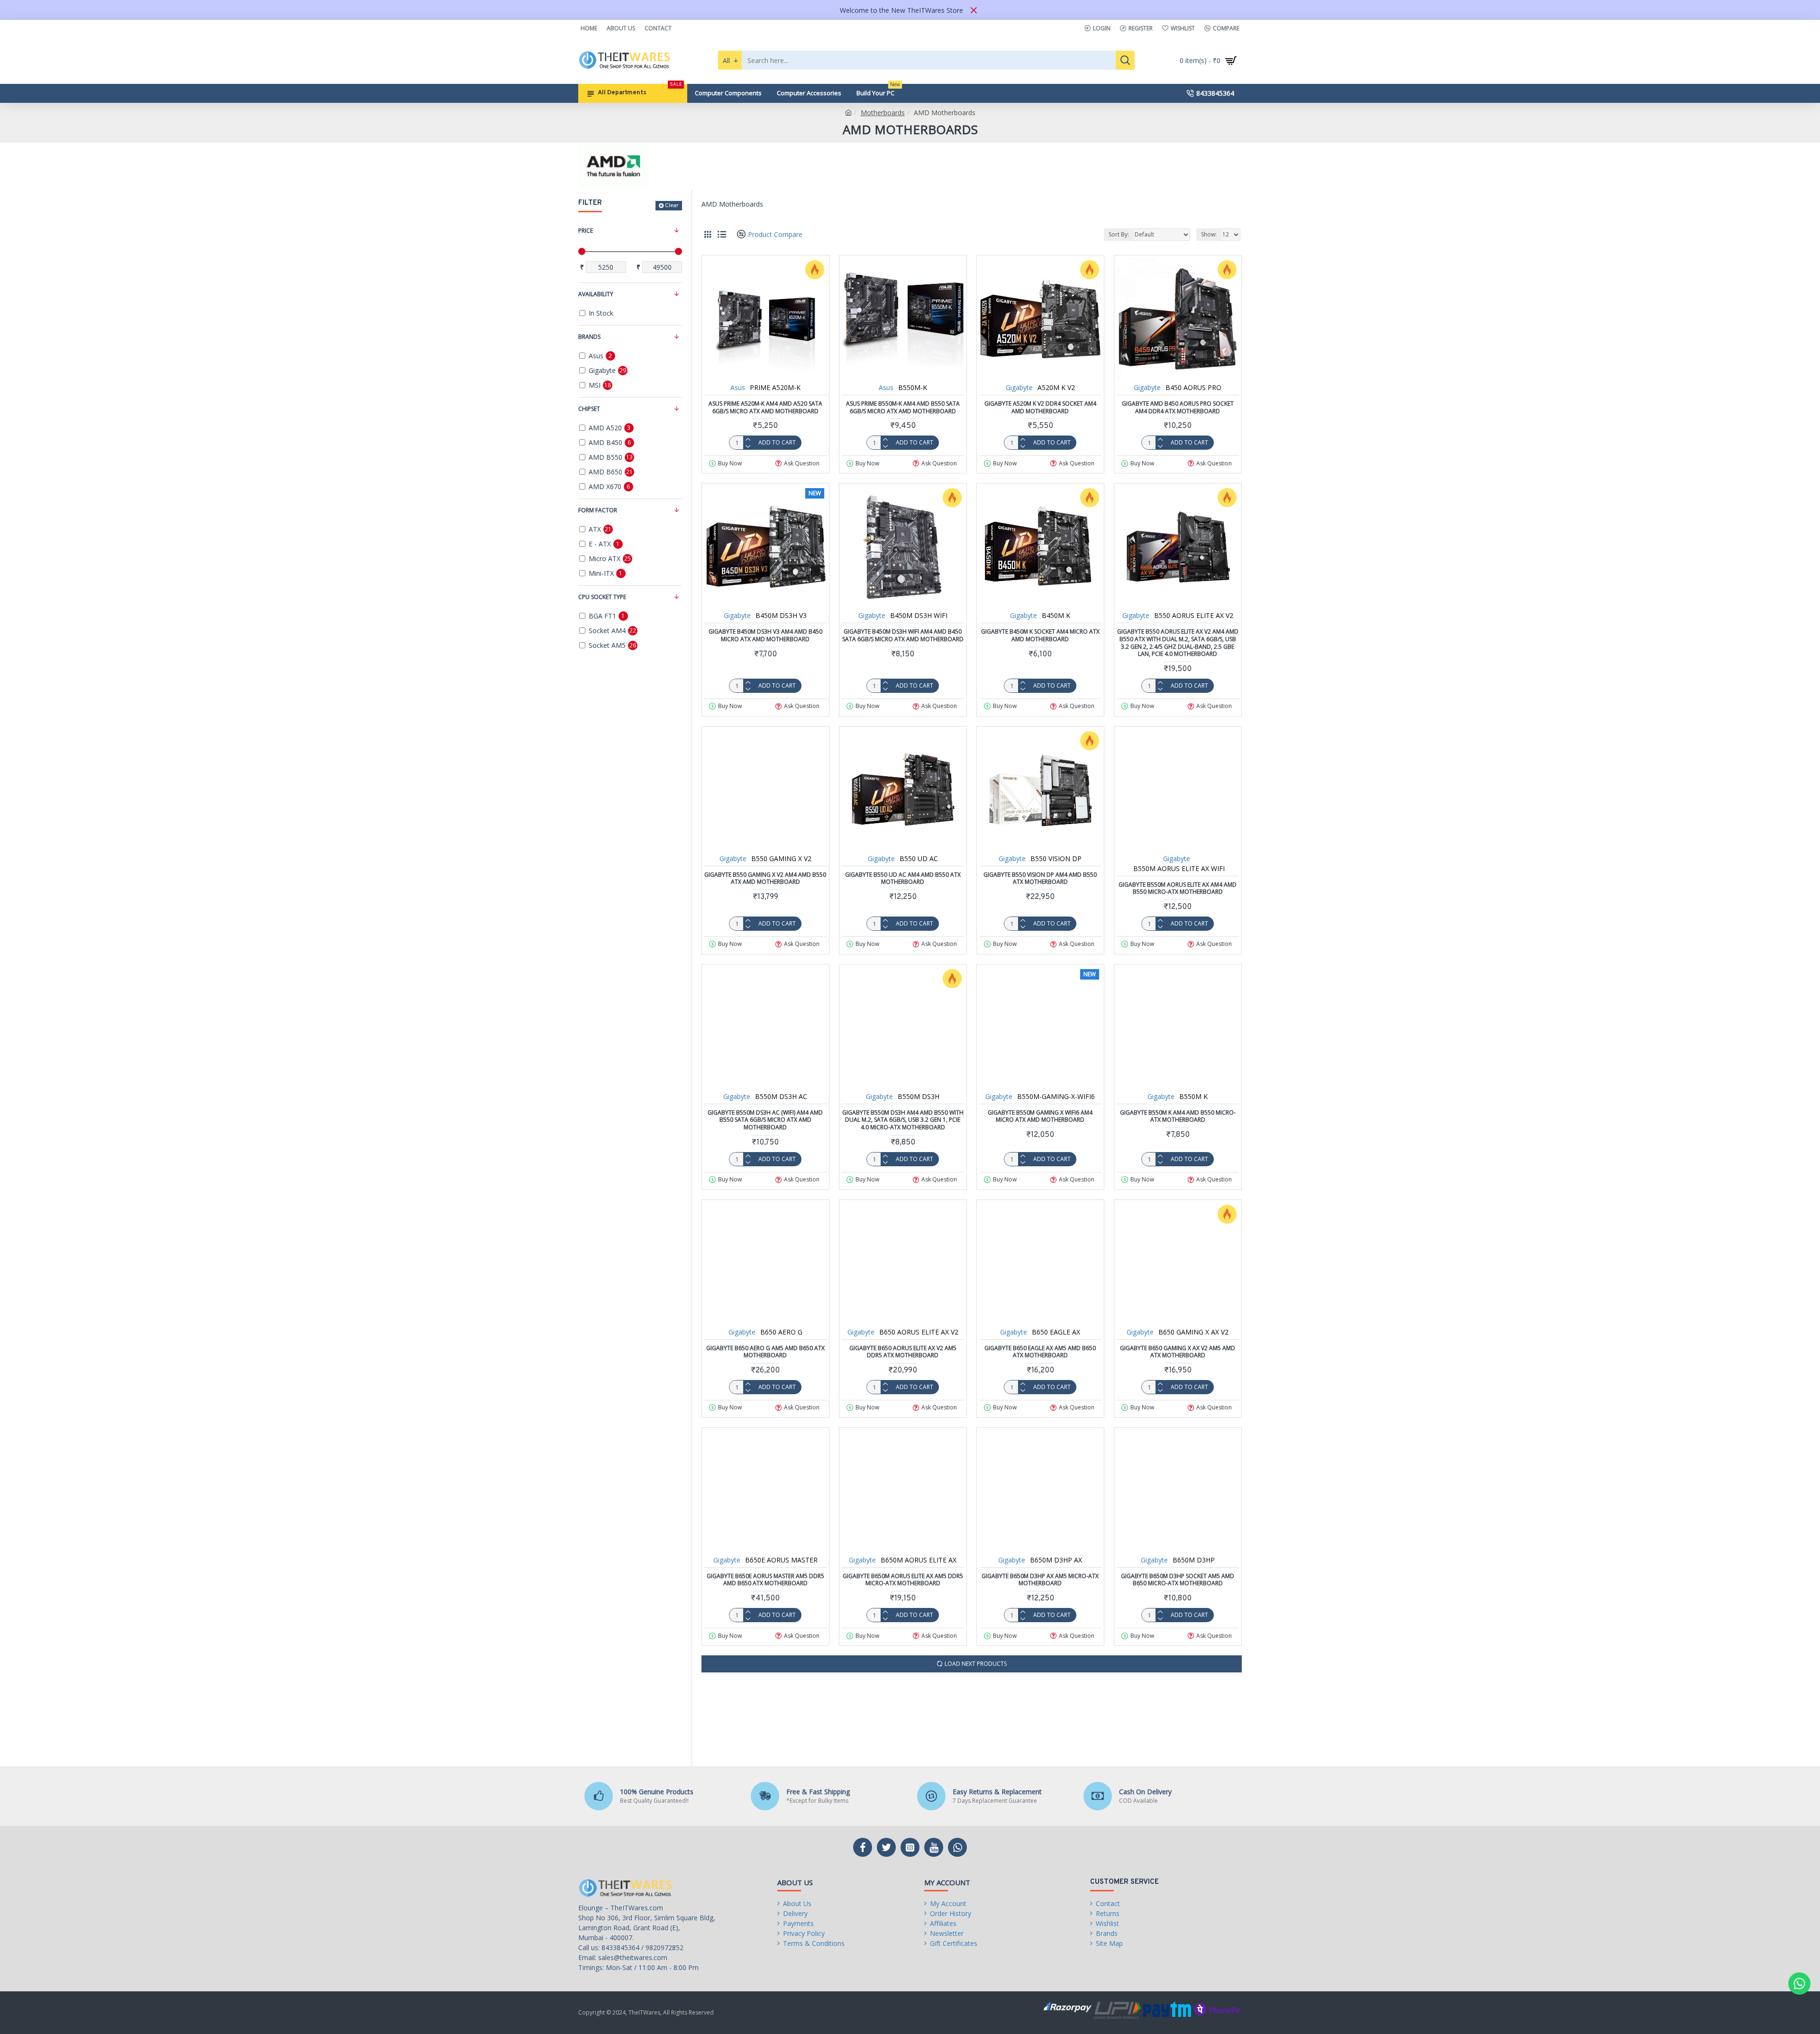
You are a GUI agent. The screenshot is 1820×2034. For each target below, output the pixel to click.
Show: (1209, 234)
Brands (589, 337)
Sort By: (1119, 234)
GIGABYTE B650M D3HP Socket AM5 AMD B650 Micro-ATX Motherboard (1178, 1580)
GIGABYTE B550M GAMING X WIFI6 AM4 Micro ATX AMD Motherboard (1040, 1116)
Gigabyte (1019, 387)
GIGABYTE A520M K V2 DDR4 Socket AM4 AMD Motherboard (1040, 407)
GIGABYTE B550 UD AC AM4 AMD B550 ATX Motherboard (903, 878)
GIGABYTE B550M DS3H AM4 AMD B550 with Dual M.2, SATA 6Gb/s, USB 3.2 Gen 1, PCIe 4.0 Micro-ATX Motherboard (903, 1120)
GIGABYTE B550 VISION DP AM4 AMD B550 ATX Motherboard (1040, 878)
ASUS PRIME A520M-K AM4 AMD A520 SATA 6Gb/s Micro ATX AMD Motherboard (765, 407)
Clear (672, 206)
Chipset (589, 409)
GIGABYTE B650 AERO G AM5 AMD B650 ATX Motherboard (765, 1352)
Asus (738, 387)
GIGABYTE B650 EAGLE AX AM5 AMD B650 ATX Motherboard (1040, 1352)
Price (586, 231)
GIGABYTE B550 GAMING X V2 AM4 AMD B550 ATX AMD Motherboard (765, 878)
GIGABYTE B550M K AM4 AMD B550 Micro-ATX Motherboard (1178, 1116)
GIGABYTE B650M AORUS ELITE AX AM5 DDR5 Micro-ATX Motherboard (903, 1580)
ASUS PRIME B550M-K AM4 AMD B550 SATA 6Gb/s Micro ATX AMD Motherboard (903, 407)
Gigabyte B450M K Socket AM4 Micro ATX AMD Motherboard (1040, 635)
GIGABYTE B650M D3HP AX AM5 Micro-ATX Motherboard (1040, 1580)
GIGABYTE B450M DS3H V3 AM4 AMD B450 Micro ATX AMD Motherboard (765, 635)
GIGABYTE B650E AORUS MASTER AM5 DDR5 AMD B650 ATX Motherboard (765, 1580)
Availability (596, 294)
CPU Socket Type (602, 597)
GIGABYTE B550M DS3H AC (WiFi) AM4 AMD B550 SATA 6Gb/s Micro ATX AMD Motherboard (765, 1120)
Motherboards (883, 113)
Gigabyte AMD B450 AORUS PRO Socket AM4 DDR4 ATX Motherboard (1178, 407)
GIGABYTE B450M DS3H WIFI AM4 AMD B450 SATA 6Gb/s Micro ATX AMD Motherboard (903, 635)
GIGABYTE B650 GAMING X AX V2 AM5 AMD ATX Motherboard (1178, 1352)
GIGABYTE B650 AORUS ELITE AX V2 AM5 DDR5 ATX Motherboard (903, 1352)
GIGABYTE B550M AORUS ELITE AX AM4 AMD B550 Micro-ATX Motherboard (1178, 888)
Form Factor (598, 510)
